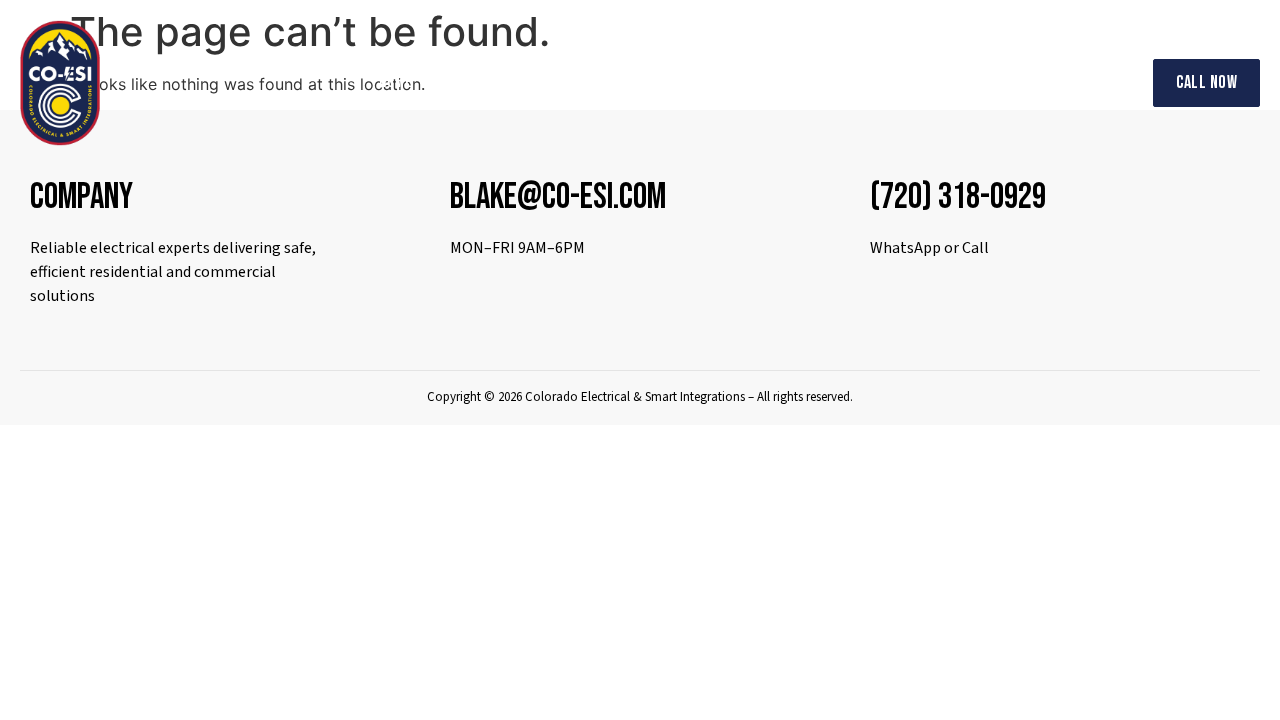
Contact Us (1081, 82)
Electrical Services (600, 82)
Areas (739, 82)
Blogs (994, 82)
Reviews (918, 82)
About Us (472, 82)
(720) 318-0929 (958, 197)
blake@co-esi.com (558, 197)
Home (396, 82)
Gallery (836, 82)
